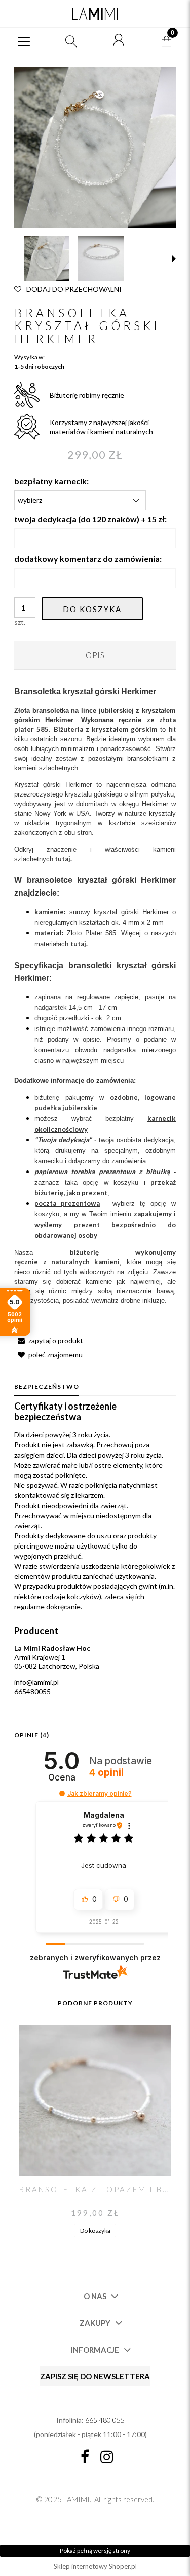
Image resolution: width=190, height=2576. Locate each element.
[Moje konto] (119, 40)
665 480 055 (105, 2420)
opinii (106, 1773)
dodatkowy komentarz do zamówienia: (88, 559)
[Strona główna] (95, 14)
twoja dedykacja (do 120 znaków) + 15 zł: (90, 519)
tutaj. (63, 859)
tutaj (78, 944)
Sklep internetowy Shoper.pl (95, 2566)
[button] (24, 40)
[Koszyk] (166, 40)
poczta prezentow (65, 1203)
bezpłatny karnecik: (51, 481)
